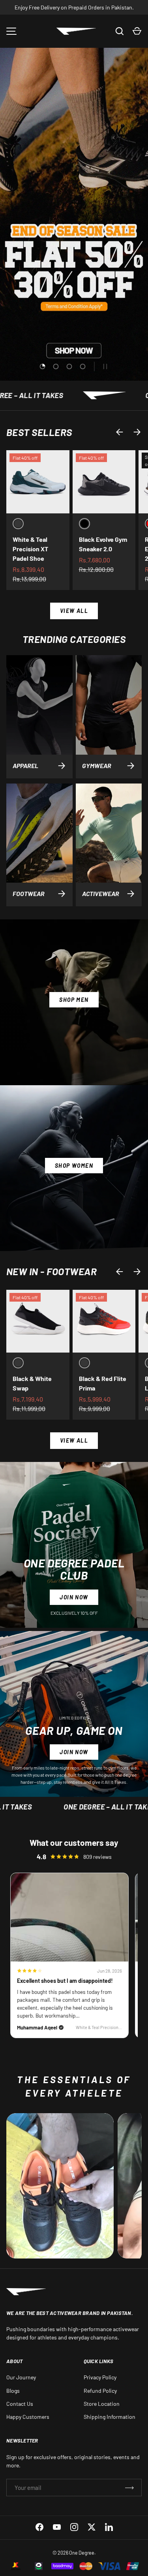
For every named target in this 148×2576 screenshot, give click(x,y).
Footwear (29, 893)
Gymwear (97, 766)
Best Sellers (39, 432)
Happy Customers (28, 2417)
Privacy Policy (100, 2377)
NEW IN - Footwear (52, 1271)
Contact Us (20, 2404)
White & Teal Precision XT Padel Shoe (30, 549)
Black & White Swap (32, 1383)
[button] (137, 31)
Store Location (102, 2404)
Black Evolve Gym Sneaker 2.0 (103, 544)
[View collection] (60, 2186)
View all (74, 611)
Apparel (25, 766)
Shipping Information (110, 2417)
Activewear (101, 893)
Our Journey (21, 2377)
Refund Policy (100, 2391)
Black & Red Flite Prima (103, 1383)
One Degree (82, 2553)
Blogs (13, 2391)
